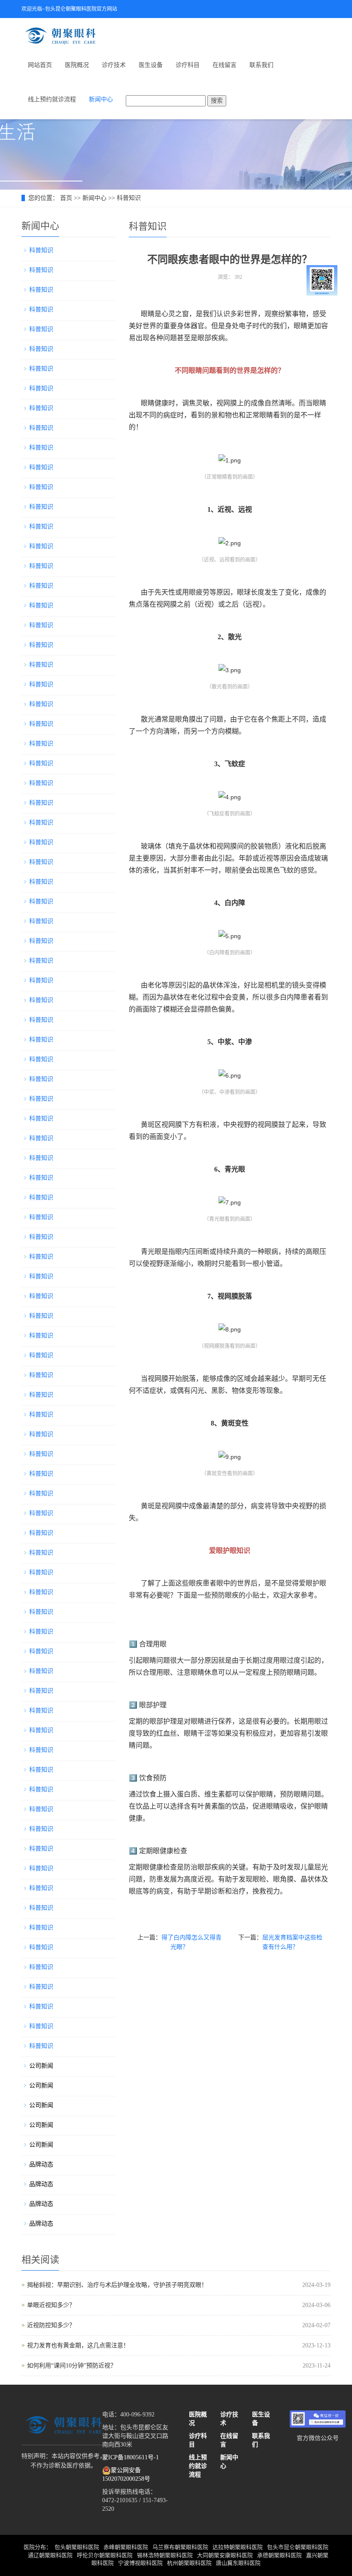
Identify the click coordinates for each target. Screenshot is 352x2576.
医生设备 (151, 65)
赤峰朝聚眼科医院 (126, 2547)
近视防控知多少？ (51, 2325)
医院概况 (77, 65)
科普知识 (129, 198)
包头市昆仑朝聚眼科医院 (298, 2547)
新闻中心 (101, 99)
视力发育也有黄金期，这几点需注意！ (78, 2345)
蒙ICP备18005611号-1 (130, 2457)
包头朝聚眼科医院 (77, 2547)
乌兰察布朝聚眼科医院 (180, 2547)
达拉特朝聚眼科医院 (238, 2547)
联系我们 (261, 65)
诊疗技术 (114, 65)
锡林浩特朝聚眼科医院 (165, 2555)
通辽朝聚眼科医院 (50, 2555)
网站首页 (40, 65)
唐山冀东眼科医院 (238, 2563)
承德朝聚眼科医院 (279, 2555)
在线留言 (225, 65)
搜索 (217, 101)
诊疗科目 (188, 65)
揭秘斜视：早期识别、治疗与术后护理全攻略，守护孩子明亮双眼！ (117, 2285)
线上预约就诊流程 (52, 99)
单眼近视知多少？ (51, 2305)
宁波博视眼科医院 (140, 2563)
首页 (66, 198)
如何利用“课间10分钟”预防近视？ (72, 2366)
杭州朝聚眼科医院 (189, 2563)
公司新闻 (41, 2066)
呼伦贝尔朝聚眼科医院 (105, 2555)
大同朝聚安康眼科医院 (225, 2555)
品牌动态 (41, 2164)
